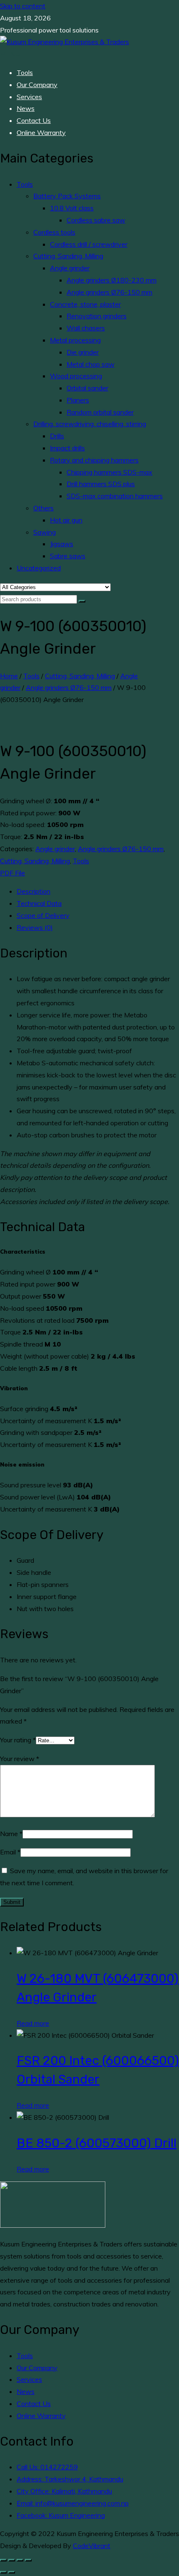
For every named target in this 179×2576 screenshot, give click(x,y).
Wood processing (76, 376)
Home (9, 676)
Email (10, 1852)
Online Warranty (41, 132)
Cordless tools (54, 232)
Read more (33, 2023)
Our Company (37, 85)
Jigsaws (62, 544)
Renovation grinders (97, 316)
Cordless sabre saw (96, 220)
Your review (20, 1759)
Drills (57, 436)
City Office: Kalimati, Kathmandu (64, 2491)
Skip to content (23, 6)
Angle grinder (70, 268)
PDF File (12, 873)
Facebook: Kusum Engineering (61, 2515)
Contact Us (34, 120)
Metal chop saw (91, 364)
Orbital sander (87, 388)
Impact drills (67, 448)
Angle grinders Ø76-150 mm (109, 292)
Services (29, 97)
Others (44, 508)
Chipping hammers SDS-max (109, 472)
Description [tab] (34, 891)
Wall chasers (86, 328)
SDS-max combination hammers (115, 496)
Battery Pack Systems (67, 196)
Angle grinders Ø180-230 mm (112, 280)
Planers (78, 400)
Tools (25, 72)
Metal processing (75, 340)
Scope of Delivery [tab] (43, 915)
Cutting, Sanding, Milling (68, 256)
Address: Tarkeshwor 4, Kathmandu (70, 2479)
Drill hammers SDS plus (101, 484)
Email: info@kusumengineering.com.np (73, 2503)
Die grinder (83, 352)
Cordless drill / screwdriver (89, 244)
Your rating (18, 1740)
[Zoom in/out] (3, 2560)
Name (11, 1834)
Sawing (45, 532)
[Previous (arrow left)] (3, 2572)
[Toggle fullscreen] (12, 2560)
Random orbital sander (100, 412)
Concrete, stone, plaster (85, 304)
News (26, 108)
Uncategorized (39, 568)
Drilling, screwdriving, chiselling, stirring (90, 424)
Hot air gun (66, 520)
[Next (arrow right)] (12, 2572)
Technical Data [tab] (39, 903)
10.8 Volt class (72, 208)
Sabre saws (68, 556)
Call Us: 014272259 (47, 2467)
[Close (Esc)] (28, 2560)
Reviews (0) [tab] (35, 927)
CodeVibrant (92, 2546)
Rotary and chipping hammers (94, 460)
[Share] (20, 2560)
